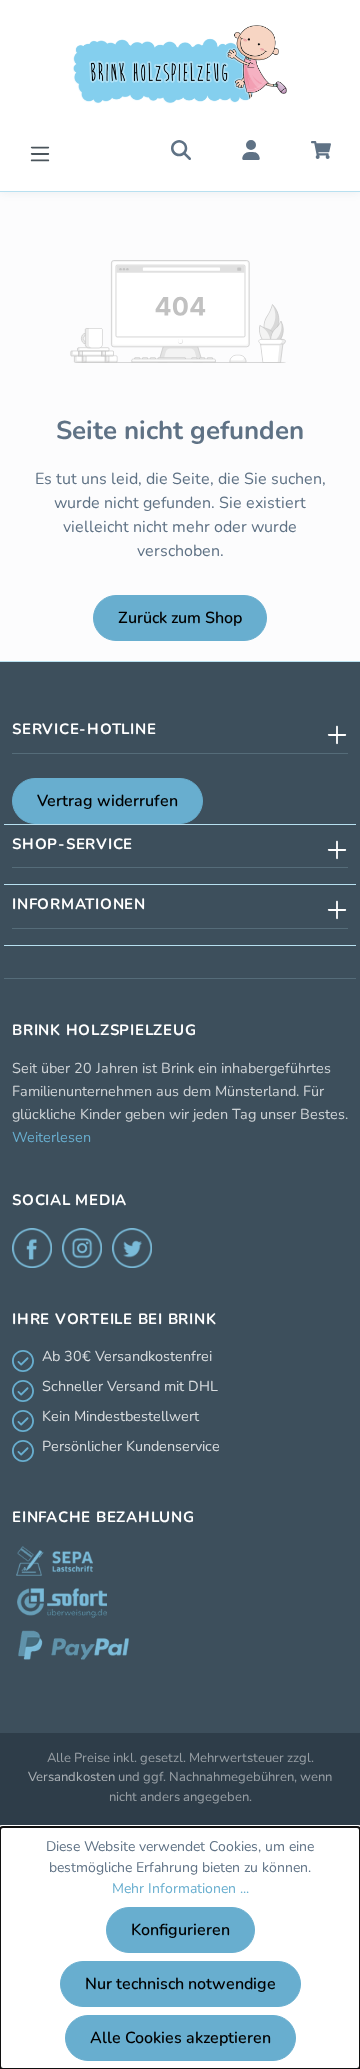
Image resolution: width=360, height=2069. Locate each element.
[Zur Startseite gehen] (180, 64)
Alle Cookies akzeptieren (180, 2038)
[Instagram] (82, 1248)
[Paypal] (73, 1645)
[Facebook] (32, 1248)
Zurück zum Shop (180, 618)
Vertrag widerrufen (107, 801)
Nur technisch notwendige (180, 1984)
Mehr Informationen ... (180, 1888)
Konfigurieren (180, 1930)
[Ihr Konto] (251, 149)
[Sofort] (62, 1603)
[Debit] (54, 1561)
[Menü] (40, 151)
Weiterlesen (51, 1137)
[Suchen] (181, 149)
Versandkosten (71, 1777)
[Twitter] (132, 1248)
